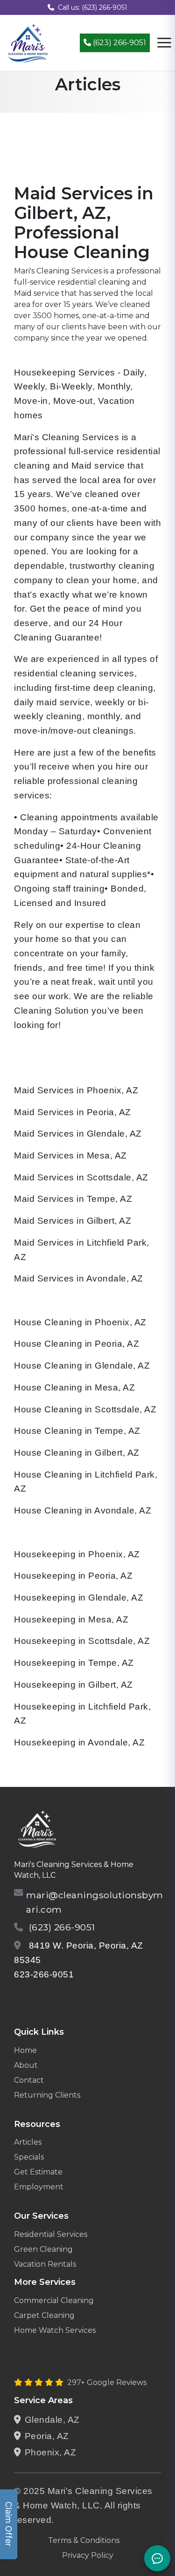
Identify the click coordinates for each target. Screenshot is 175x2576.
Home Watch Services (55, 2330)
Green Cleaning (43, 2249)
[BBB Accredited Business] (50, 1998)
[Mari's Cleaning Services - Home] (28, 42)
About (26, 2065)
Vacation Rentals (45, 2264)
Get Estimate (38, 2172)
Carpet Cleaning (44, 2315)
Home (25, 2050)
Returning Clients (47, 2095)
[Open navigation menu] (164, 43)
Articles (28, 2142)
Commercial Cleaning (54, 2300)
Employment (39, 2187)
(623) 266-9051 (119, 43)
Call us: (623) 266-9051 (93, 7)
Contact (29, 2080)
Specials (29, 2157)
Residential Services (51, 2234)
